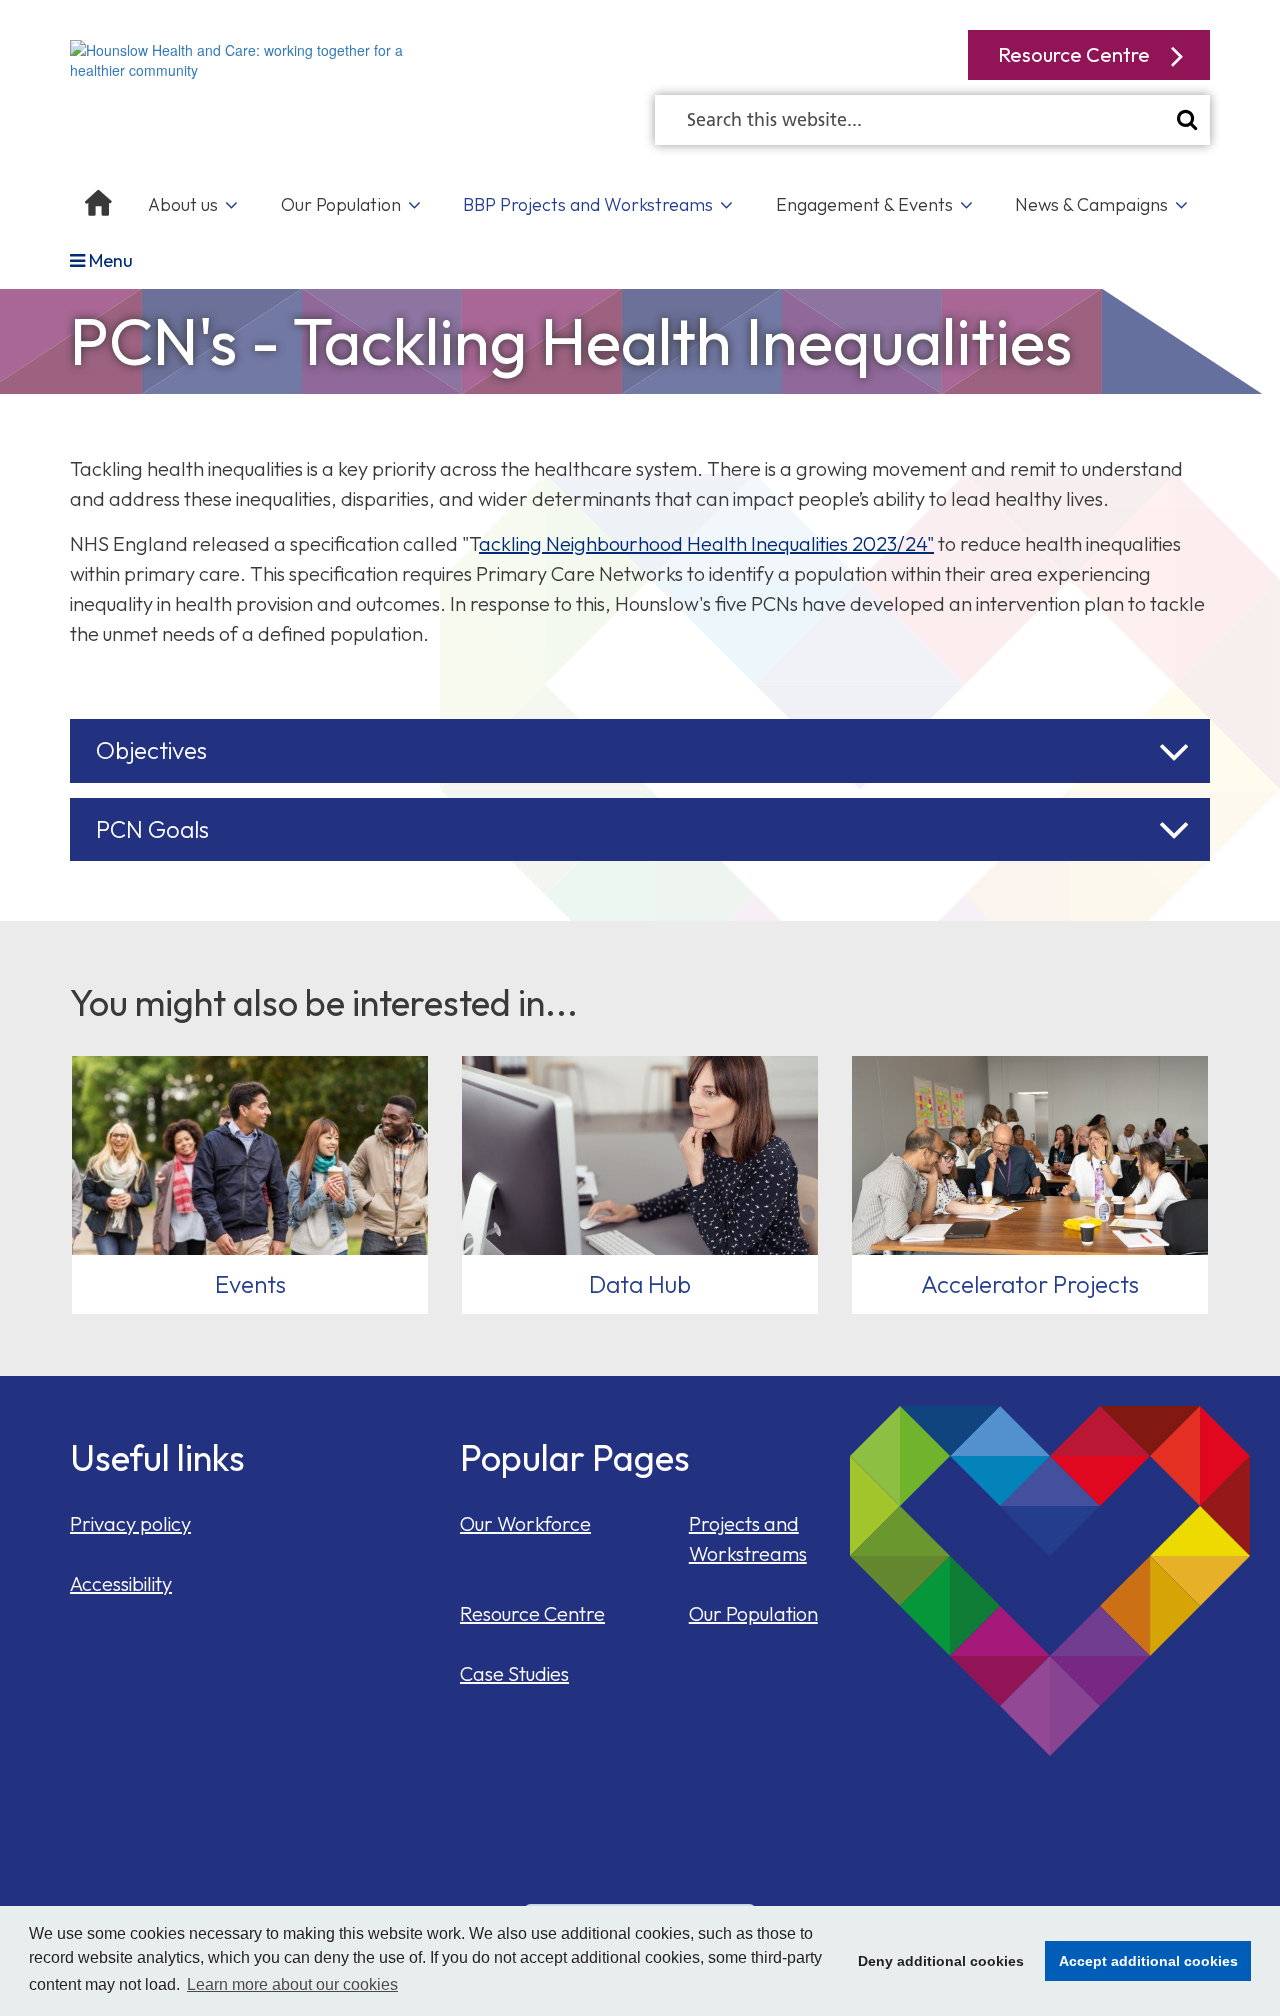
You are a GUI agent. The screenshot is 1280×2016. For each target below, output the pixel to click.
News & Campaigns (1091, 204)
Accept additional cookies (1141, 1961)
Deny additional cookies (935, 1961)
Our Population (341, 204)
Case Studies (514, 1673)
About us (183, 204)
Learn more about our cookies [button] (292, 1984)
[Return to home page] (250, 58)
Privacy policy (130, 1523)
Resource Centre (532, 1613)
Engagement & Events (864, 204)
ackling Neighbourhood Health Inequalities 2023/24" (706, 543)
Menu (109, 260)
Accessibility (121, 1583)
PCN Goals (152, 829)
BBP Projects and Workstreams (588, 204)
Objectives (151, 750)
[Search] (1187, 120)
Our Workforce (525, 1523)
